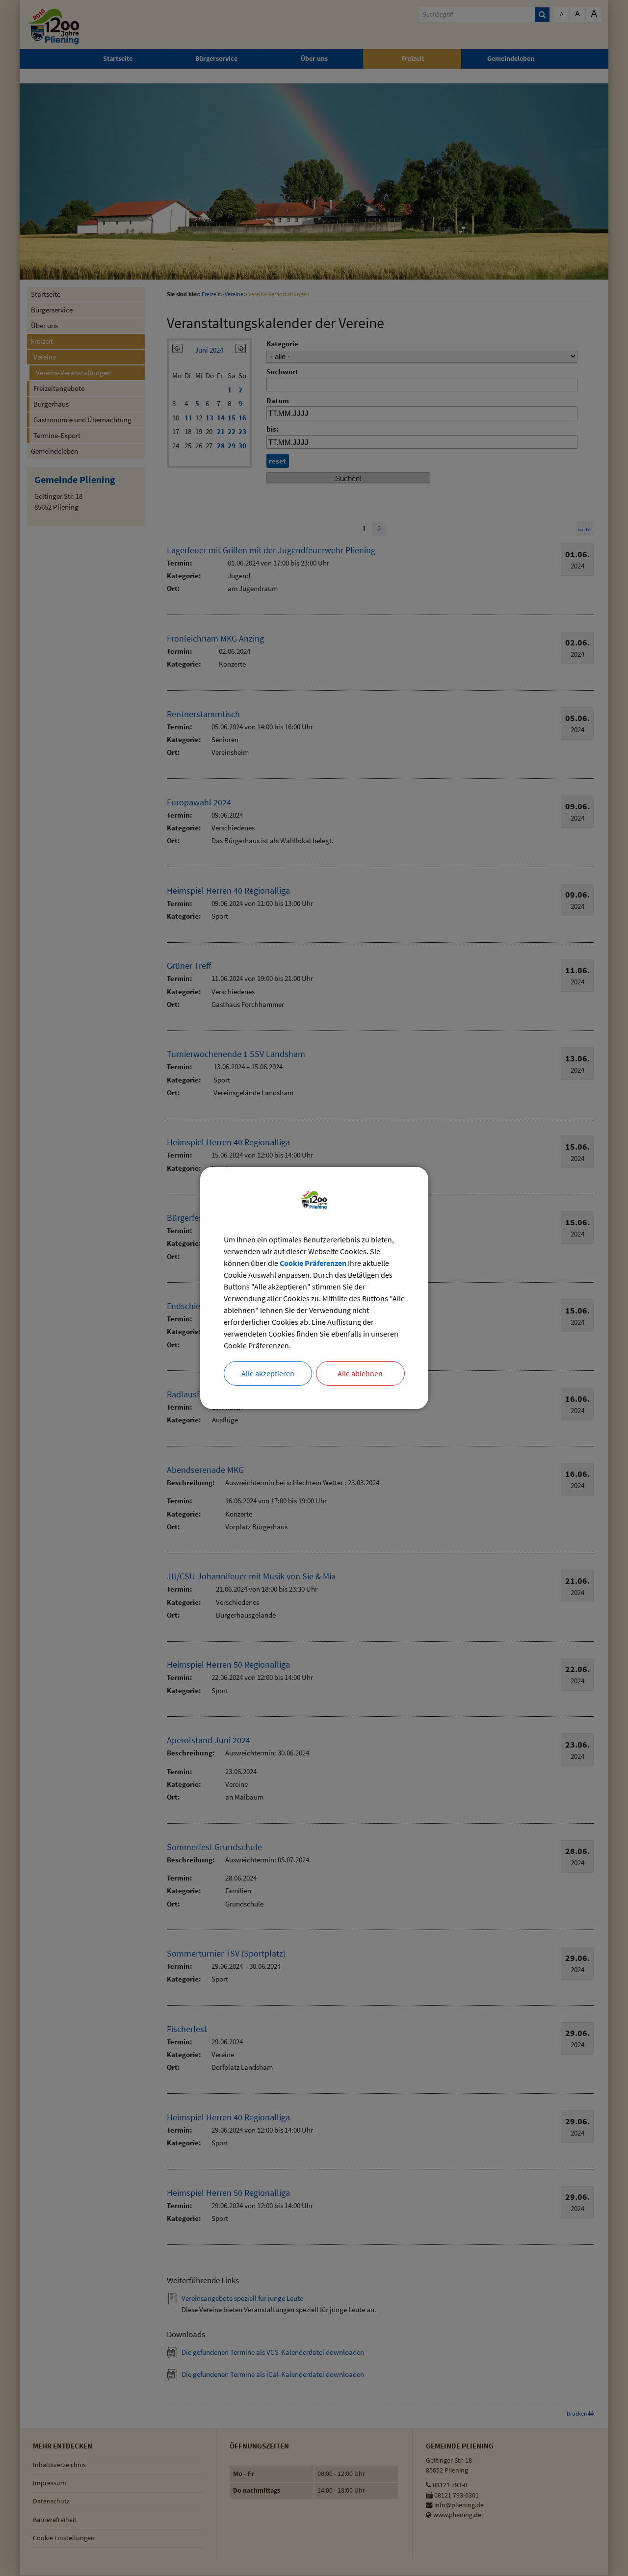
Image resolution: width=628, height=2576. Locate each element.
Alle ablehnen (360, 1373)
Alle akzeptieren (268, 1373)
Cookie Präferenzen (313, 1263)
